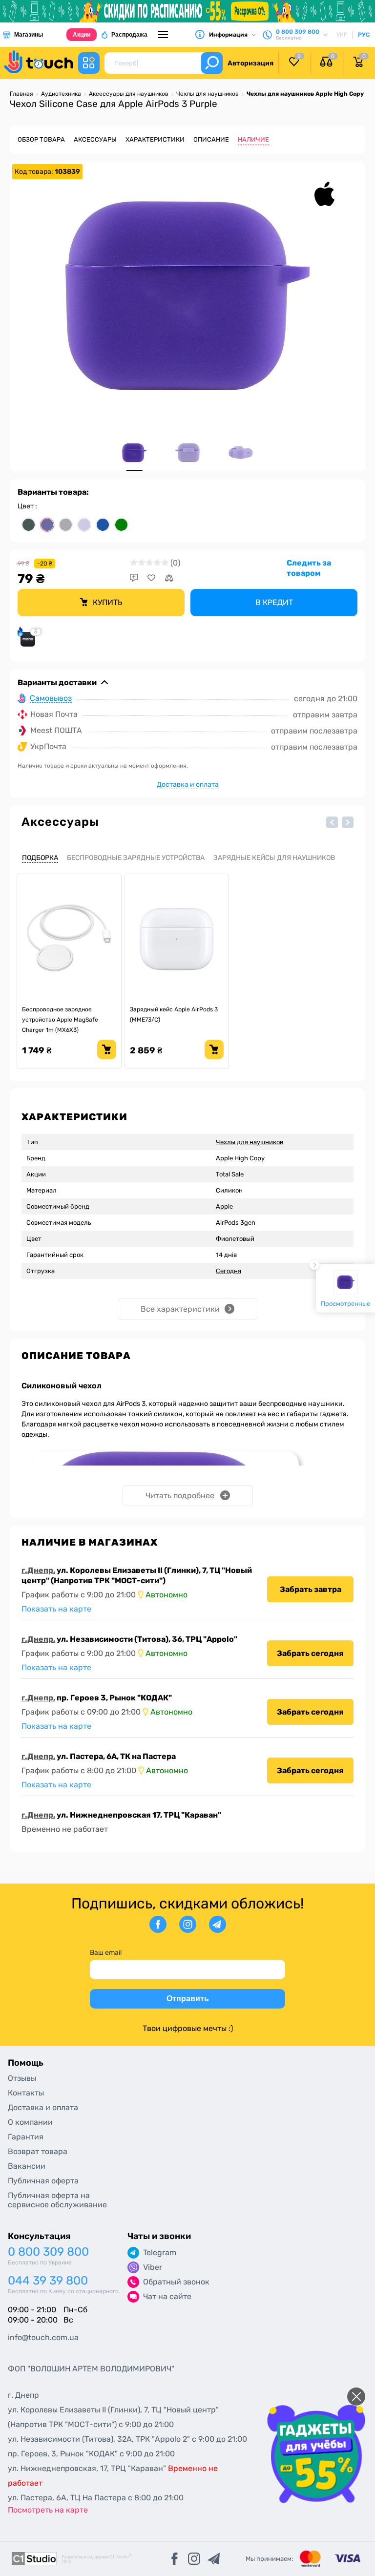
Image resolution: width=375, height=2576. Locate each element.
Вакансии (27, 2166)
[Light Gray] (66, 525)
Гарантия (26, 2137)
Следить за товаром (309, 568)
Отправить (188, 1999)
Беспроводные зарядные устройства (136, 858)
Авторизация (250, 63)
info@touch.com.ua (43, 2337)
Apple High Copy (240, 1158)
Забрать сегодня (310, 1653)
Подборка (40, 858)
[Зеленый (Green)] (121, 525)
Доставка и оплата (188, 785)
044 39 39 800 (48, 2281)
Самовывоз (51, 699)
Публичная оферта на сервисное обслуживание (57, 2200)
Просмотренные (345, 1303)
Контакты (26, 2093)
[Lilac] (84, 525)
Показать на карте (56, 1609)
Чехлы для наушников (250, 1142)
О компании (30, 2122)
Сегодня (229, 1271)
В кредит (274, 602)
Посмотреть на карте (48, 2510)
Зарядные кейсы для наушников (274, 858)
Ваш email (106, 1953)
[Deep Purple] (47, 525)
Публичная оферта (43, 2181)
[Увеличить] (187, 295)
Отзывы (22, 2078)
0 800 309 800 (48, 2252)
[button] (332, 822)
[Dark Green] (29, 525)
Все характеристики (180, 1309)
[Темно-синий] (103, 525)
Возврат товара (38, 2151)
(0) (175, 563)
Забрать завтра (311, 1589)
